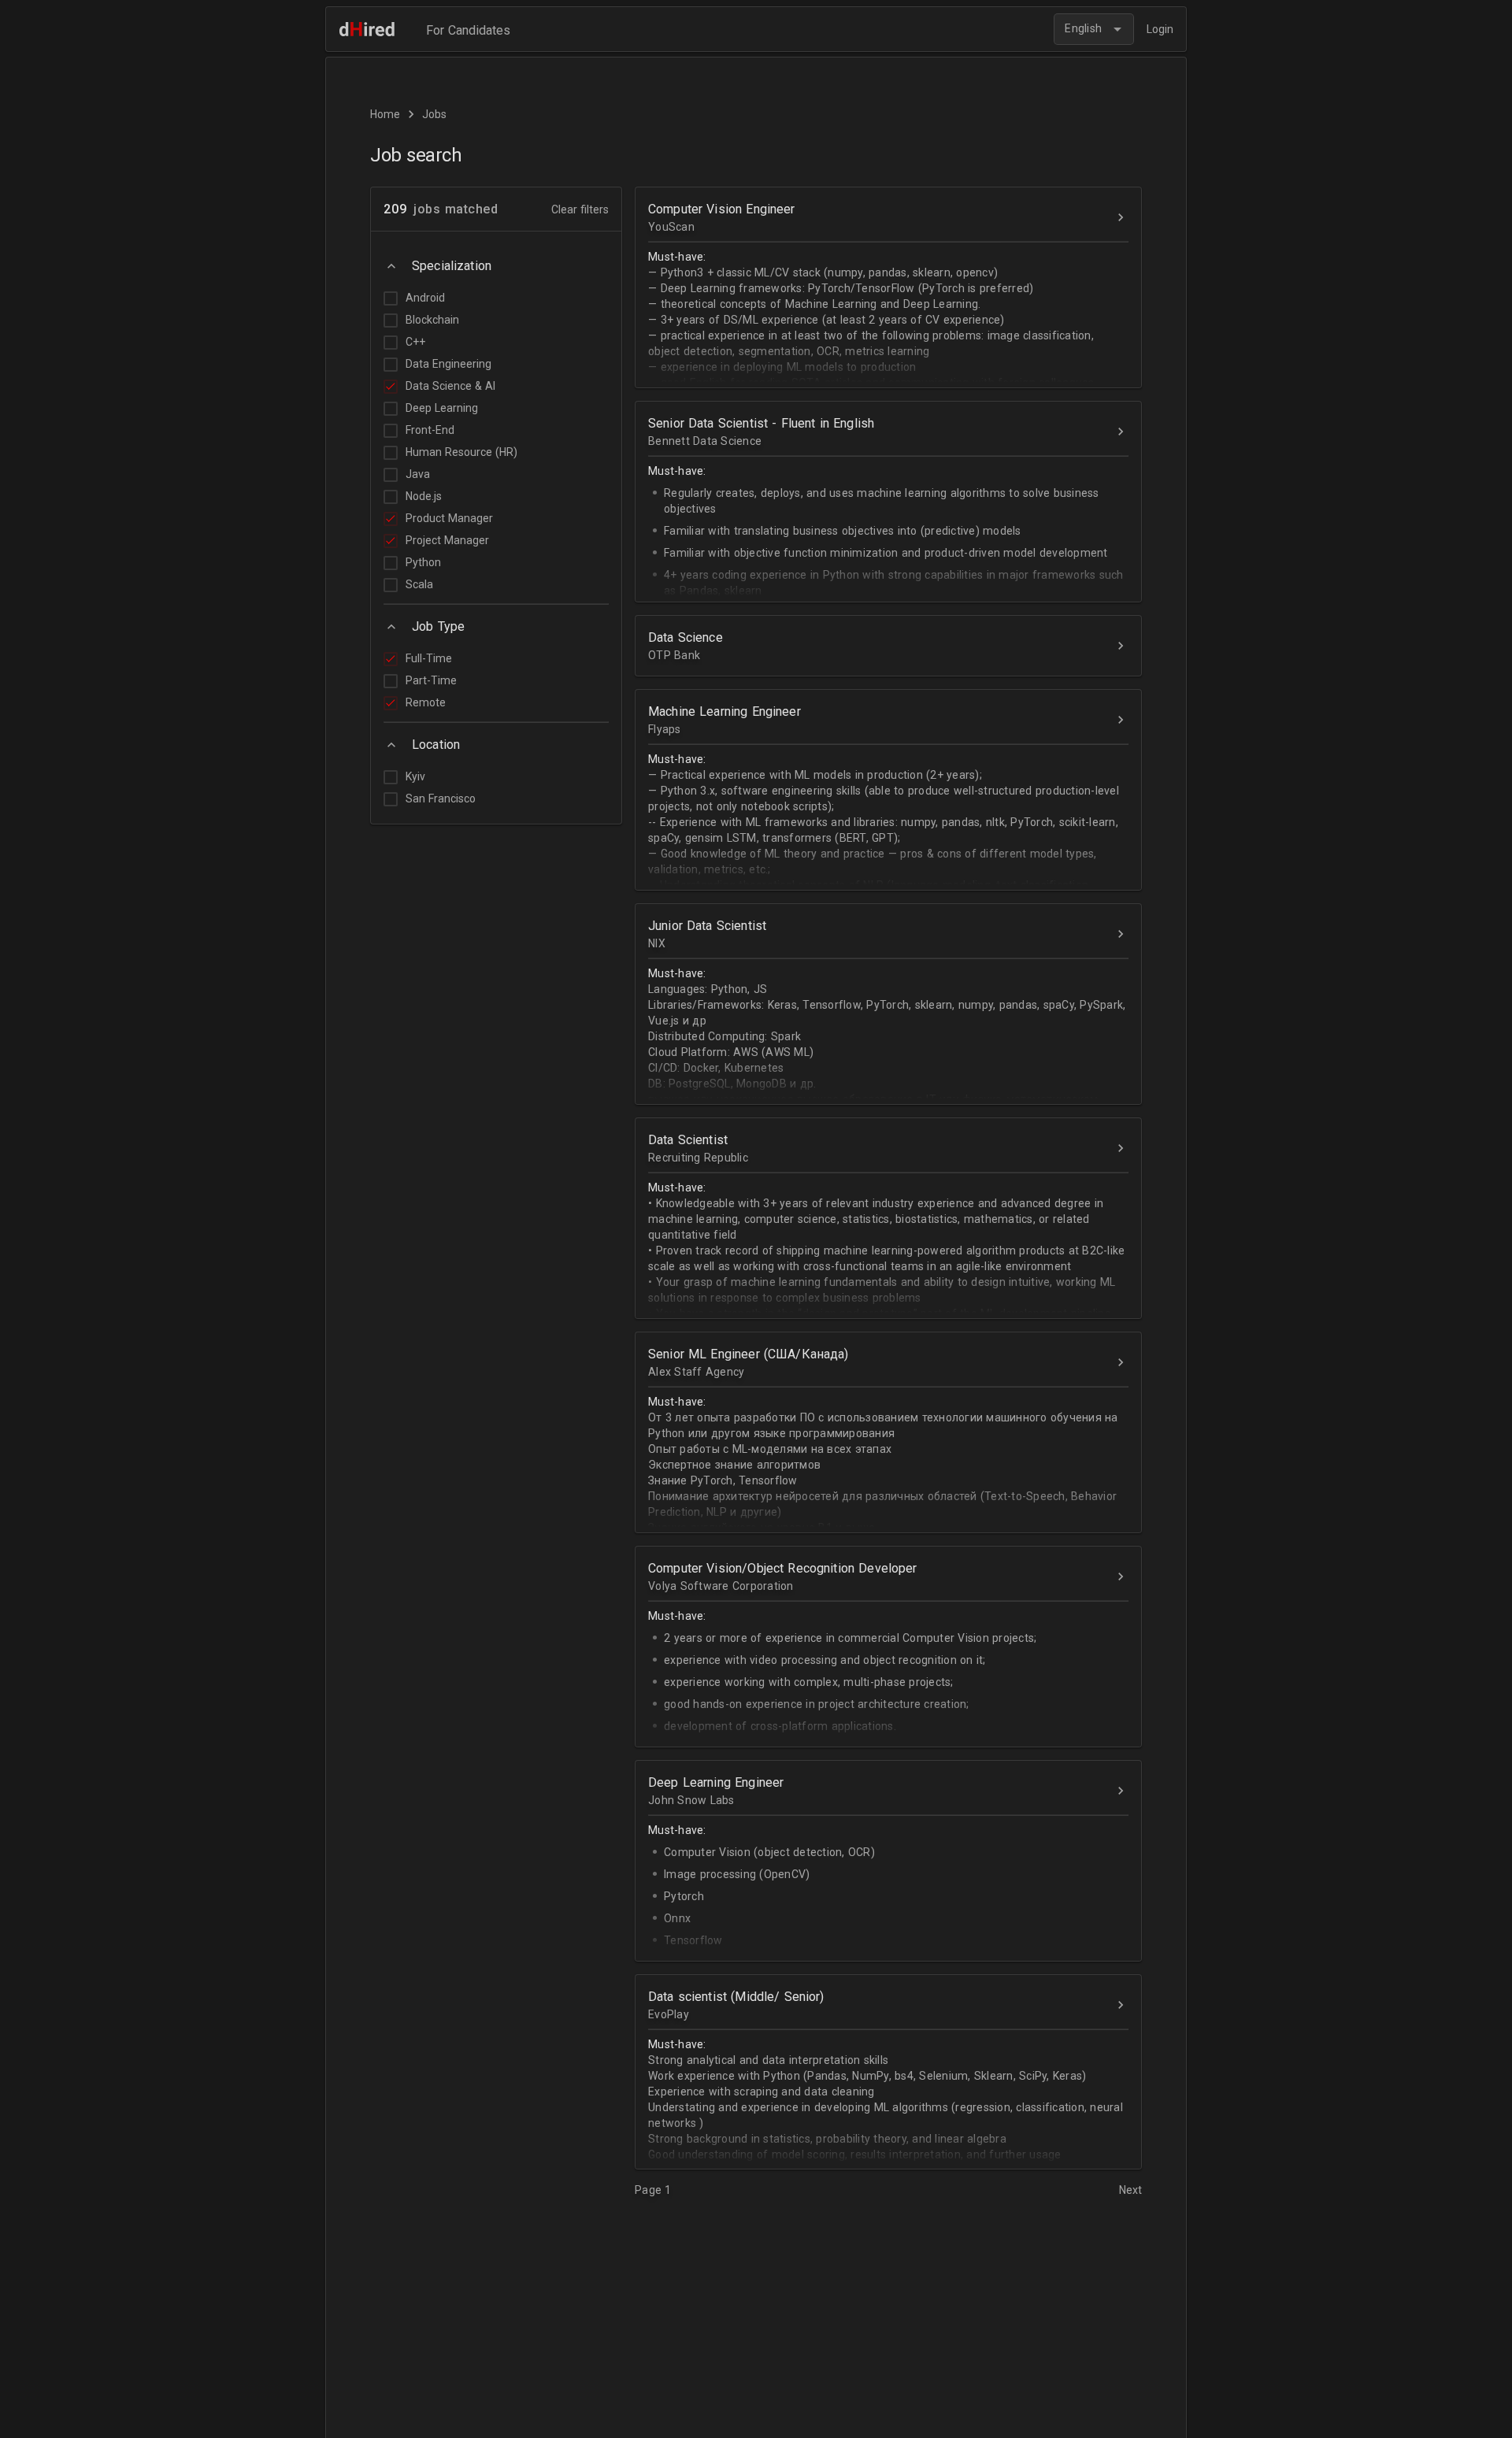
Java (418, 474)
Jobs (434, 114)
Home (385, 114)
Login (1160, 29)
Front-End (430, 430)
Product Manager (449, 518)
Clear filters (580, 209)
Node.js (424, 496)
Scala (419, 584)
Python (423, 562)
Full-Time (429, 658)
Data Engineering (448, 364)
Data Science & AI (450, 386)
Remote (426, 702)
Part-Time (431, 680)
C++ (415, 342)
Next (1130, 2190)
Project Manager (447, 540)
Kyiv (415, 776)
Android (425, 298)
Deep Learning (442, 408)
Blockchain (432, 320)
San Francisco (441, 798)
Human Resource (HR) (461, 452)
